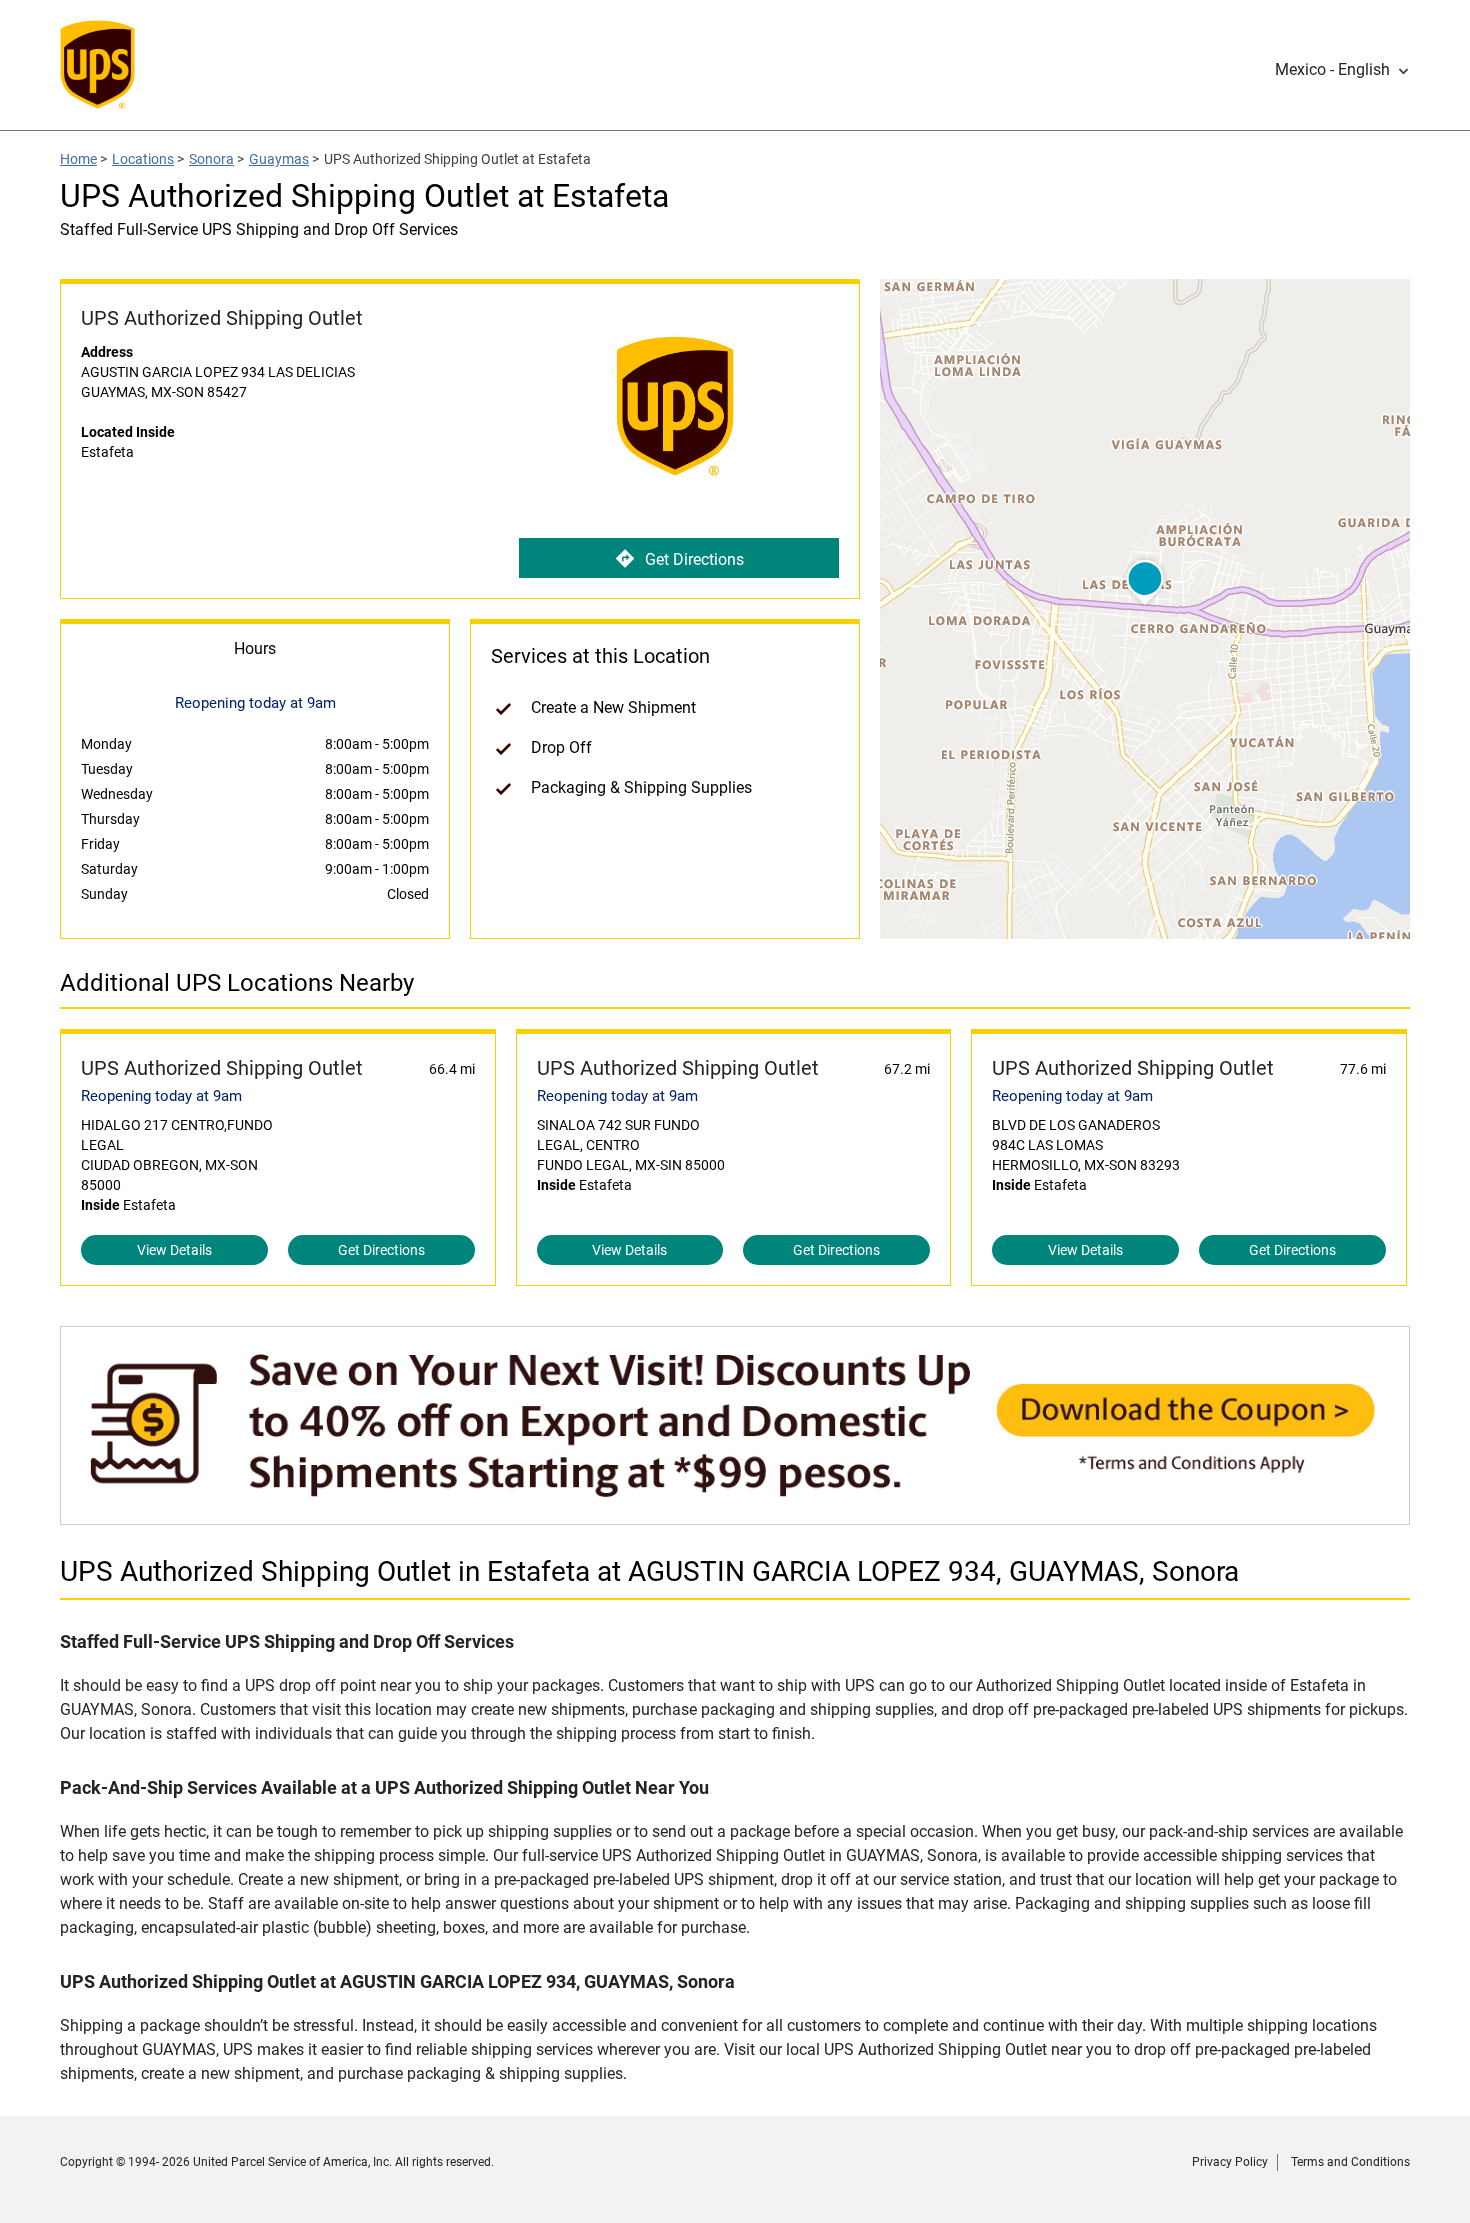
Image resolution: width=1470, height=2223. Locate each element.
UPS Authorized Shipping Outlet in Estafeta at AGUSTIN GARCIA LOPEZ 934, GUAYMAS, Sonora (649, 1571)
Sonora (211, 159)
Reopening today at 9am (161, 1096)
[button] (1342, 70)
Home (78, 159)
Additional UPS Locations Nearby (237, 983)
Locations (143, 159)
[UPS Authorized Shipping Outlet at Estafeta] (735, 1514)
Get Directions (694, 559)
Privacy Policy (1230, 2162)
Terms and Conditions (1350, 2162)
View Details (174, 1250)
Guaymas (279, 159)
